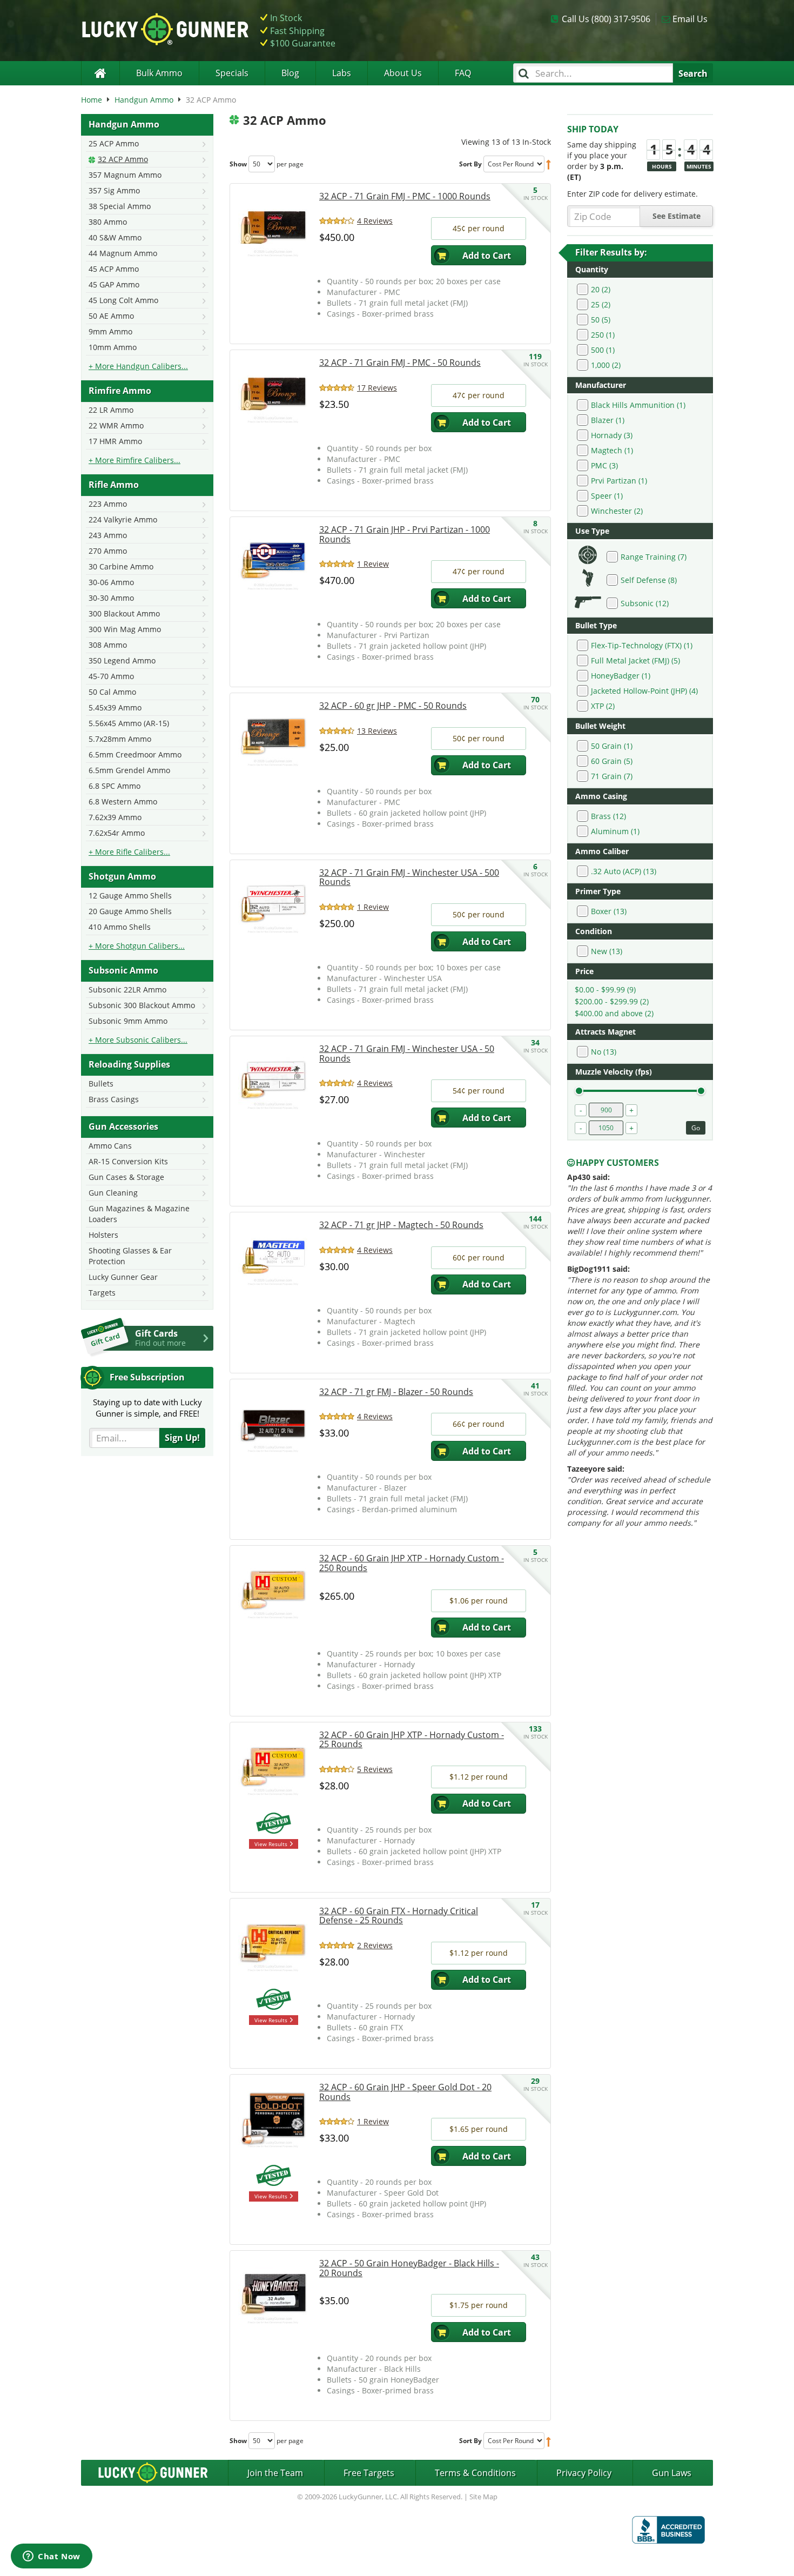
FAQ (463, 73)
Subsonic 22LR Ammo (127, 990)
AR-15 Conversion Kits (128, 1161)
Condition (594, 931)
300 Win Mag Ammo (125, 629)
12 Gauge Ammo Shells (130, 895)
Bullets (101, 1084)
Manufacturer (601, 385)
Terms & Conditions (475, 2473)
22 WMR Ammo (116, 425)
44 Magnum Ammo (123, 253)
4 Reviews (375, 221)
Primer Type (598, 891)
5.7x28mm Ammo (120, 739)
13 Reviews (377, 731)
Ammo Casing (601, 796)
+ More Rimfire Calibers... (134, 460)
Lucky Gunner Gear (123, 1277)
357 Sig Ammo (114, 190)
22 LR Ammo (111, 410)
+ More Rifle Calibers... (129, 852)
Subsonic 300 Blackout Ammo (142, 1005)
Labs (342, 73)
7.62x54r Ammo (117, 833)
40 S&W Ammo (115, 237)
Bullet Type (596, 625)
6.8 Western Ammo (123, 801)
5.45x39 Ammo (115, 707)
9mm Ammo (110, 331)
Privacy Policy (584, 2473)
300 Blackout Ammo (124, 613)
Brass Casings (114, 1099)
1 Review (373, 564)
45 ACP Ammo (114, 269)
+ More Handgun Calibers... (138, 366)
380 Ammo (108, 222)
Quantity (592, 269)
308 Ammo (108, 645)
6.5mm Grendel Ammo (129, 770)
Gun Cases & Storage (126, 1177)
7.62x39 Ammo (115, 817)
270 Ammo (108, 551)
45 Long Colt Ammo (123, 300)
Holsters (103, 1235)
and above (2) (614, 1013)
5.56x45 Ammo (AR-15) (129, 723)
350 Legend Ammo (122, 660)
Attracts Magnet (605, 1032)
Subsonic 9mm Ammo (128, 1021)
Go (696, 1128)
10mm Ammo (113, 347)
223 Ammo (108, 504)
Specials (232, 73)
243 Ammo (108, 535)
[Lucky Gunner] (100, 73)
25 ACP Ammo (114, 143)
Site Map (483, 2497)
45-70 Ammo (111, 676)
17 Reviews (377, 388)
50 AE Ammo (111, 316)
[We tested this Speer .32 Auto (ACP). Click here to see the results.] (273, 2177)
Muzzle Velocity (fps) (614, 1072)
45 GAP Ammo (114, 284)
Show (238, 164)
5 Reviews (375, 1769)
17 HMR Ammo (115, 441)
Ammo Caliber (602, 851)
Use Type (592, 531)
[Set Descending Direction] (549, 164)
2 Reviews (375, 1945)
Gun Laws (672, 2473)
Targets (102, 1293)
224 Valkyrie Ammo (123, 519)
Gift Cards (160, 1338)
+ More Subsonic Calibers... (138, 1040)
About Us (403, 73)
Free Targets (369, 2473)
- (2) (612, 1001)
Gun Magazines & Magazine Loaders (139, 1214)
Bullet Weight (600, 726)
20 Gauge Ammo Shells (130, 911)
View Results (271, 1844)
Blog (290, 73)
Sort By (470, 164)
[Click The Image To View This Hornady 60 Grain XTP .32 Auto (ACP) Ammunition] (273, 1589)
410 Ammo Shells (120, 927)
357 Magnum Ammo (125, 175)
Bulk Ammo (159, 73)
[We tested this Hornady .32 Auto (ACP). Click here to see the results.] (273, 1825)
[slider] (579, 1091)
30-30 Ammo (111, 598)
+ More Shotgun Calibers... (137, 946)
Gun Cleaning (113, 1193)
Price (584, 971)
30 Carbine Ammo (121, 566)
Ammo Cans (110, 1146)
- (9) (605, 990)
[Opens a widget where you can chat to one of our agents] (52, 2557)
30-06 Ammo (111, 582)
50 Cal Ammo (112, 692)
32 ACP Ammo (123, 159)
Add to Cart (487, 256)
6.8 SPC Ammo (115, 786)
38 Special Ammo (120, 206)
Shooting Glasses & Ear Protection (130, 1256)
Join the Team (275, 2473)
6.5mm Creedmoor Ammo (135, 754)
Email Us (690, 19)
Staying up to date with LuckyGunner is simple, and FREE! (147, 1408)
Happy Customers (617, 1163)
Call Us (606, 19)
